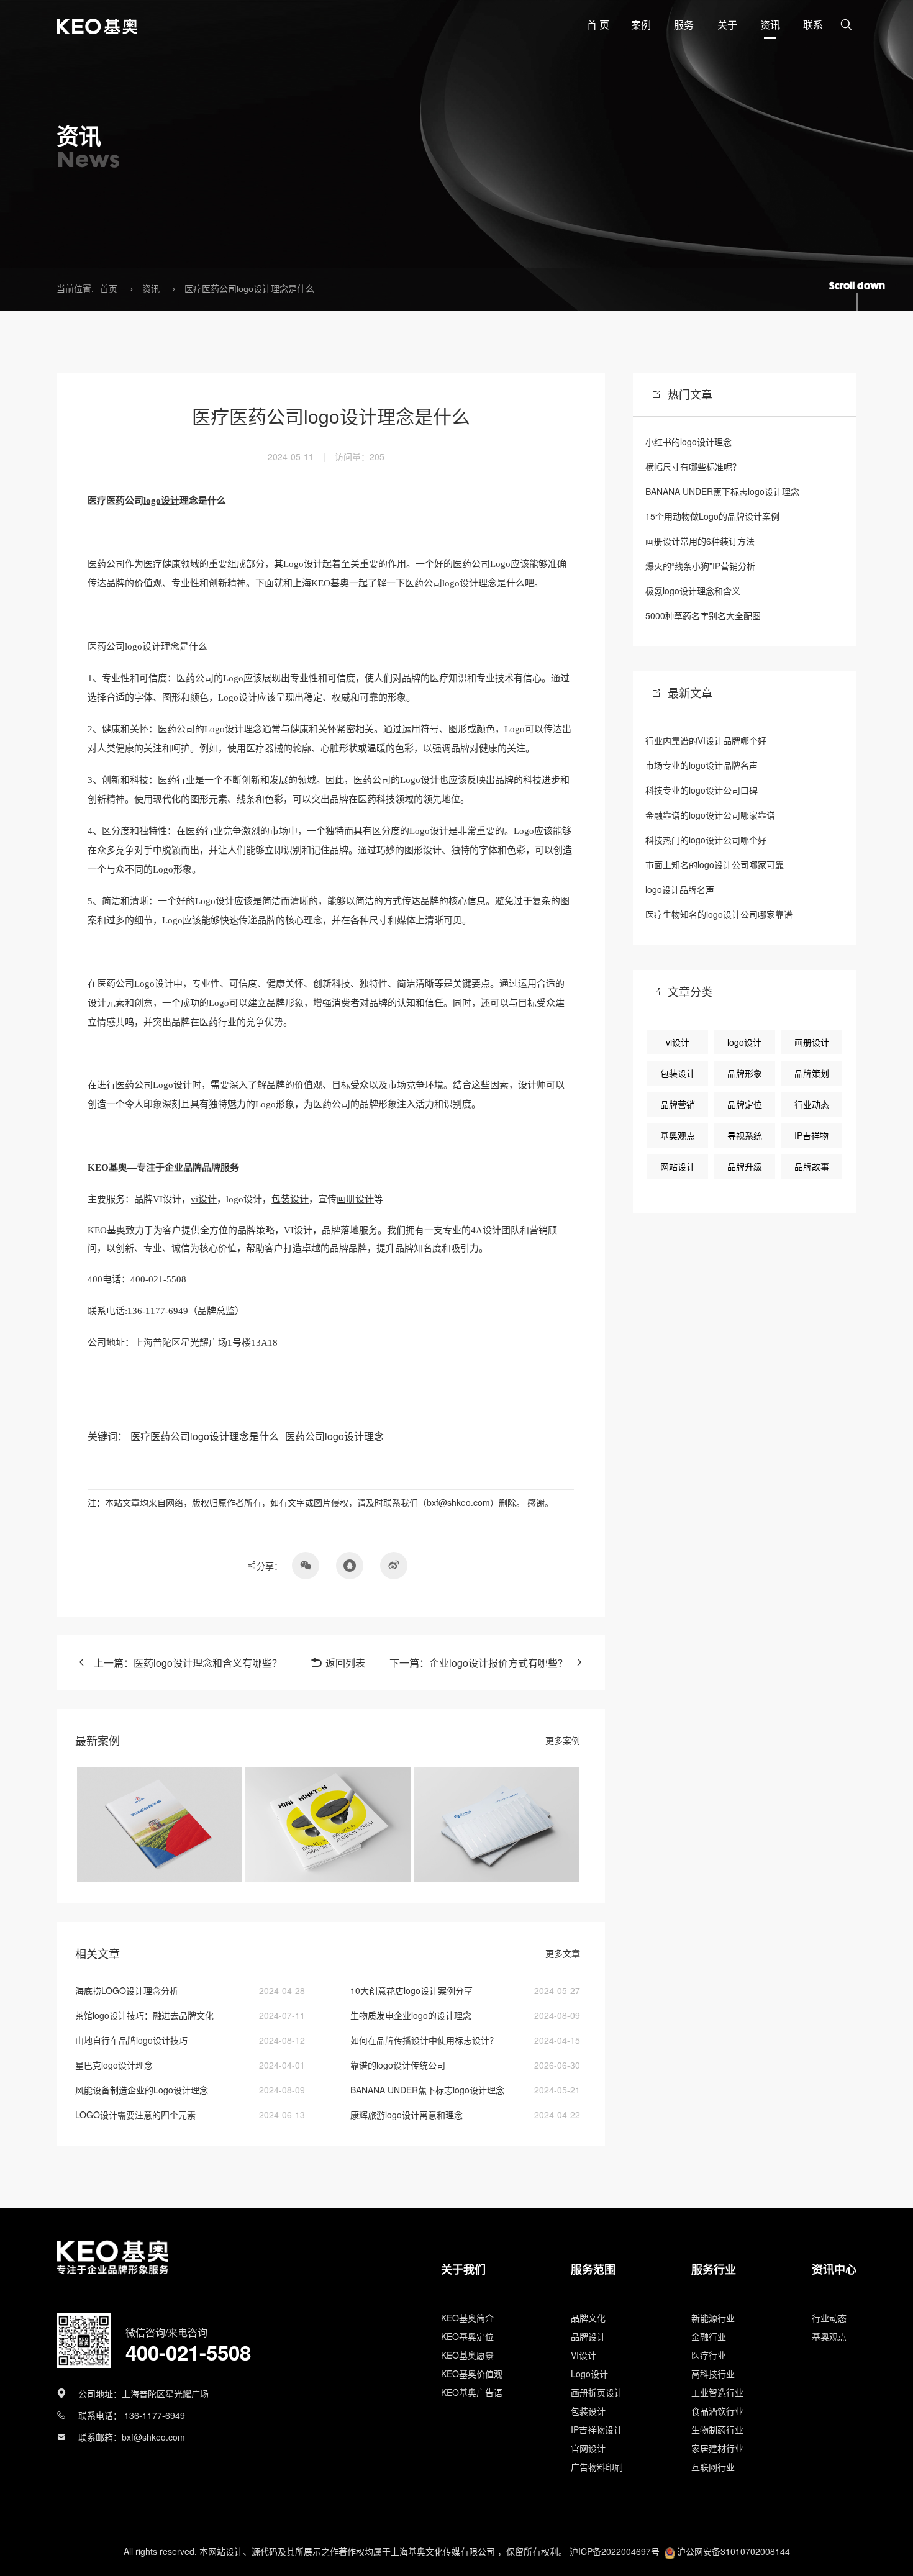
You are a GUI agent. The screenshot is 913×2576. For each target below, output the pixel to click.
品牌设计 (588, 2336)
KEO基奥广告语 (472, 2392)
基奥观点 (678, 1135)
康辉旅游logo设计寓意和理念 (407, 2115)
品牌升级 (745, 1166)
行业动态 (812, 1104)
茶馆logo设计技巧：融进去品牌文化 (144, 2015)
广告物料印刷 (597, 2467)
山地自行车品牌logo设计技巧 (131, 2040)
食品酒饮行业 (717, 2411)
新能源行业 (713, 2318)
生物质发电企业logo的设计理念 (411, 2015)
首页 (109, 289)
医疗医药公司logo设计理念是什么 (249, 289)
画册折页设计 (597, 2392)
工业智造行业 (717, 2392)
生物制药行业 (717, 2429)
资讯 (151, 289)
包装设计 (290, 1199)
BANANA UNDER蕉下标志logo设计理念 (427, 2090)
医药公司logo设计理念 (334, 1436)
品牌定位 (745, 1104)
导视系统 (745, 1135)
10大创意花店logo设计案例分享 (411, 1990)
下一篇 (479, 1663)
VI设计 (584, 2355)
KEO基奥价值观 (472, 2374)
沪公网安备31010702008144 (734, 2551)
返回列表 (345, 1663)
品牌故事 (812, 1166)
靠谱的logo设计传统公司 (398, 2065)
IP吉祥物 (811, 1135)
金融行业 (709, 2336)
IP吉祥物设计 (597, 2429)
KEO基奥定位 (467, 2336)
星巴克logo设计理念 (114, 2065)
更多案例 (563, 1740)
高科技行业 (713, 2374)
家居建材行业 (717, 2448)
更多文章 (563, 1953)
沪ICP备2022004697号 (615, 2551)
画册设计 (355, 1199)
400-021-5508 (188, 2352)
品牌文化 (588, 2318)
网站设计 (678, 1166)
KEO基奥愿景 (467, 2355)
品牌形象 (745, 1073)
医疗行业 (709, 2355)
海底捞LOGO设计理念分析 (127, 1990)
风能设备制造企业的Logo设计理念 (142, 2090)
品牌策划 (812, 1073)
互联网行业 (713, 2467)
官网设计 (588, 2448)
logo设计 (161, 501)
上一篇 (188, 1663)
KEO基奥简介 (467, 2318)
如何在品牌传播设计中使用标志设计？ (424, 2040)
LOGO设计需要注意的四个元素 (135, 2115)
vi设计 (204, 1199)
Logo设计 (589, 2374)
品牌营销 (678, 1104)
